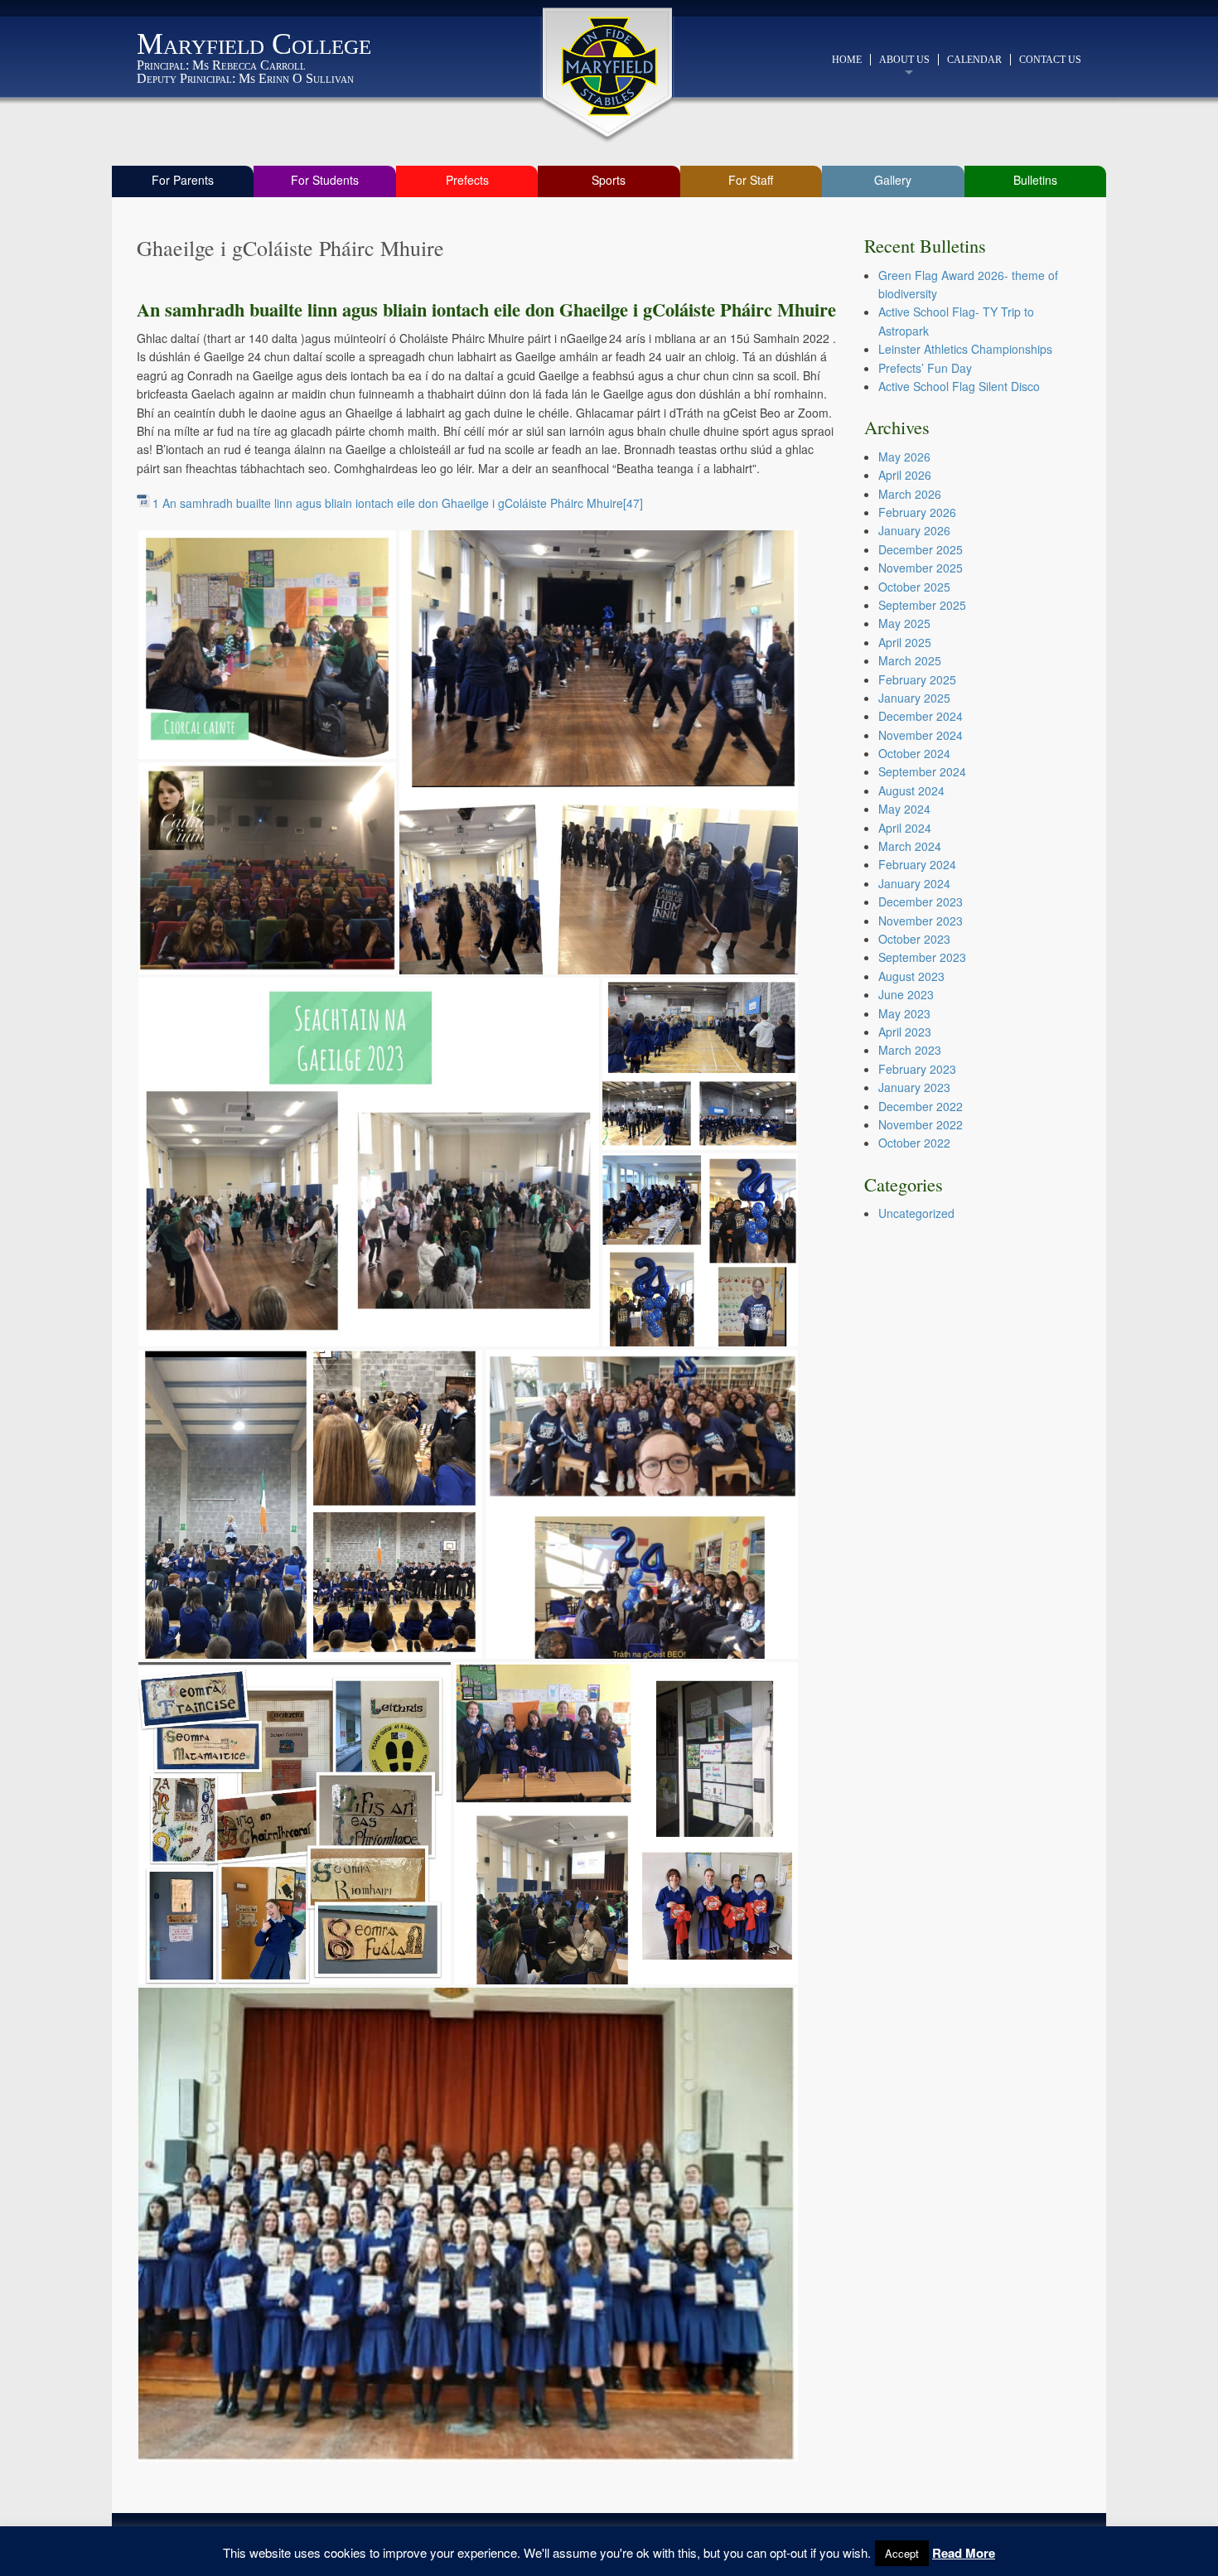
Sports (609, 180)
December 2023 (921, 901)
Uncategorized (916, 1213)
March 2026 (910, 494)
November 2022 (921, 1124)
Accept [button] (902, 2553)
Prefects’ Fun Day (925, 368)
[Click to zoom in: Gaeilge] (267, 643)
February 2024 (917, 864)
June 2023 (906, 994)
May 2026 (904, 457)
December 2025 (921, 549)
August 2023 (911, 976)
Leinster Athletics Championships (965, 349)
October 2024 (914, 753)
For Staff (751, 180)
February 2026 (917, 512)
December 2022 (921, 1106)
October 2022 (914, 1143)
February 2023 (917, 1069)
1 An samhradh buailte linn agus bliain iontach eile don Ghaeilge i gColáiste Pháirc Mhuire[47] (398, 503)
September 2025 (922, 605)
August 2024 (911, 790)
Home (847, 60)
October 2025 (914, 587)
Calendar (974, 60)
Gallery (893, 180)
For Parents (183, 180)
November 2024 (921, 735)
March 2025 (910, 660)
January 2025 (914, 698)
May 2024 (904, 809)
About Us (904, 60)
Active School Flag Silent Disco (959, 386)
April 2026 (905, 475)
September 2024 (922, 771)
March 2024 (910, 846)
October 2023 (914, 939)
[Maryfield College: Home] (609, 66)
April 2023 (905, 1032)
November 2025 (921, 568)
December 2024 (921, 716)
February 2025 (917, 679)
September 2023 (922, 957)
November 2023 (921, 921)
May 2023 (904, 1013)
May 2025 (904, 623)
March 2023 (910, 1050)
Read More (964, 2553)
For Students (325, 180)
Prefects (467, 180)
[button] (267, 645)
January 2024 (914, 883)
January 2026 (914, 530)
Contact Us (1050, 60)
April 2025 (905, 642)
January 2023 (914, 1087)
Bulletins (1035, 180)
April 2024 (905, 828)
